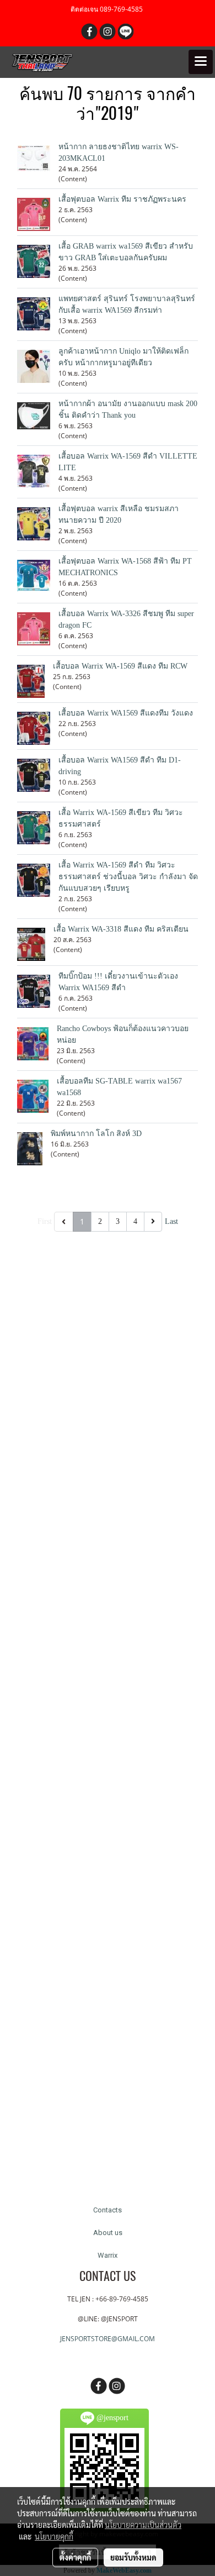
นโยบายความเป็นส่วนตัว (143, 2525)
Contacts (108, 2210)
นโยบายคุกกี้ (54, 2536)
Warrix (108, 2255)
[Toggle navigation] (201, 62)
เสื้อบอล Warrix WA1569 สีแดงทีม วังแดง (126, 713)
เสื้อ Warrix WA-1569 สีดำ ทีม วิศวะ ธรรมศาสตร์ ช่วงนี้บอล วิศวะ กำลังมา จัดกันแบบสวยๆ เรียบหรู (128, 877)
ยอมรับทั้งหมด (133, 2557)
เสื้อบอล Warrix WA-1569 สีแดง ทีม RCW (120, 666)
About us (108, 2233)
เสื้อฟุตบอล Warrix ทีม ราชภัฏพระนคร (122, 199)
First (45, 1221)
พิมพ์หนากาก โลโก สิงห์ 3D (96, 1134)
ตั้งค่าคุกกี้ (75, 2557)
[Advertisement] (108, 1708)
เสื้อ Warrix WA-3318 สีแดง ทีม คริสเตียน (121, 929)
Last (171, 1221)
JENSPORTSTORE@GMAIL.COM (108, 2339)
